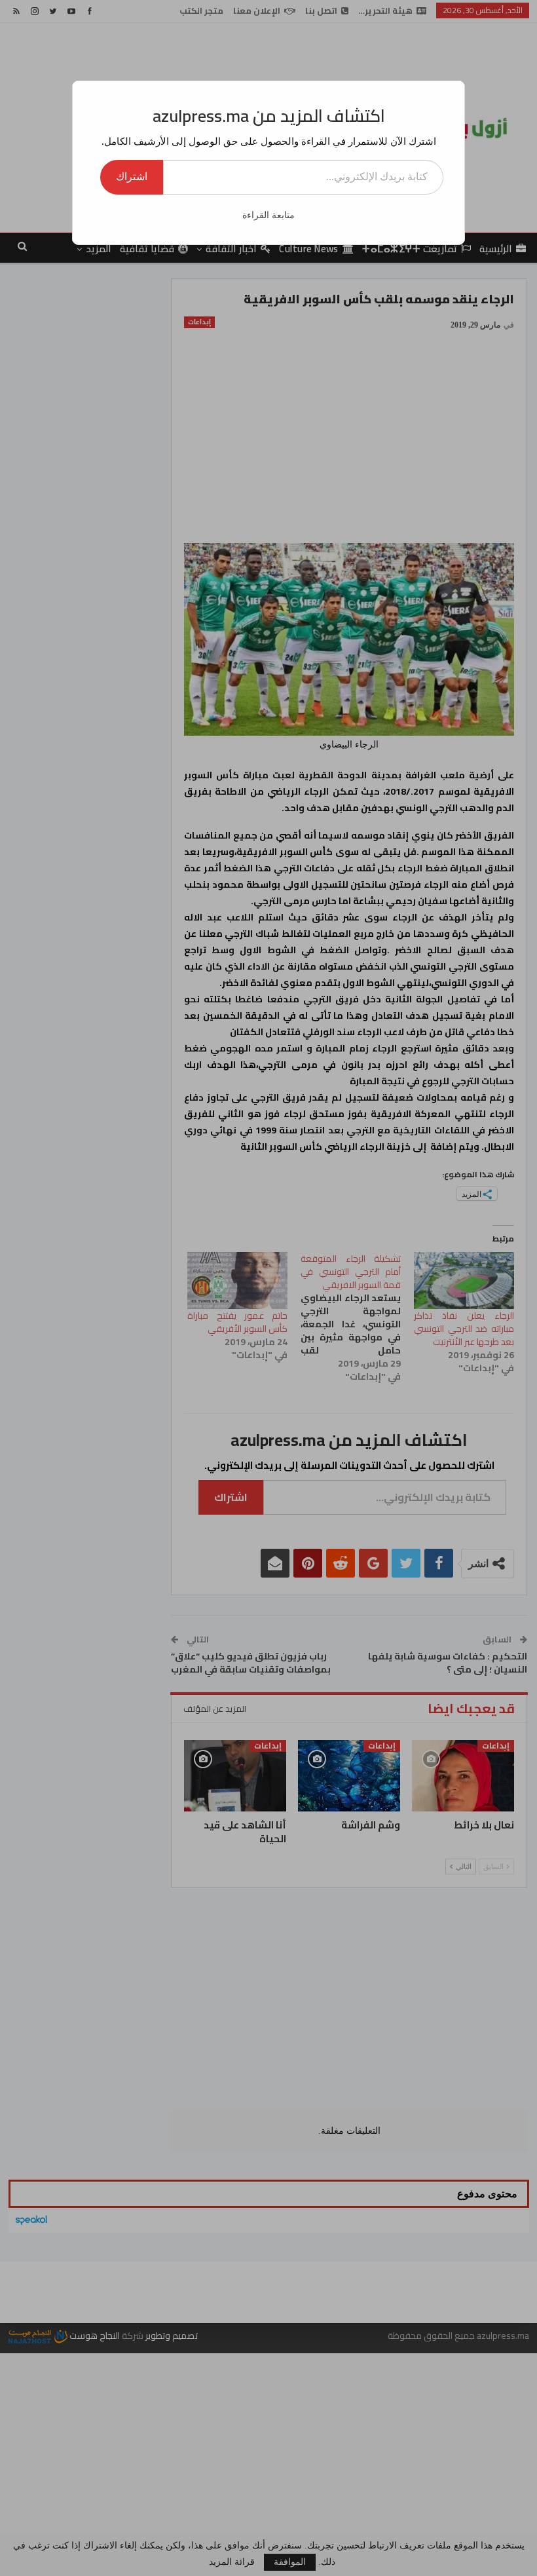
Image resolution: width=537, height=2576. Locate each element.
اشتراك (132, 177)
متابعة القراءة (268, 215)
